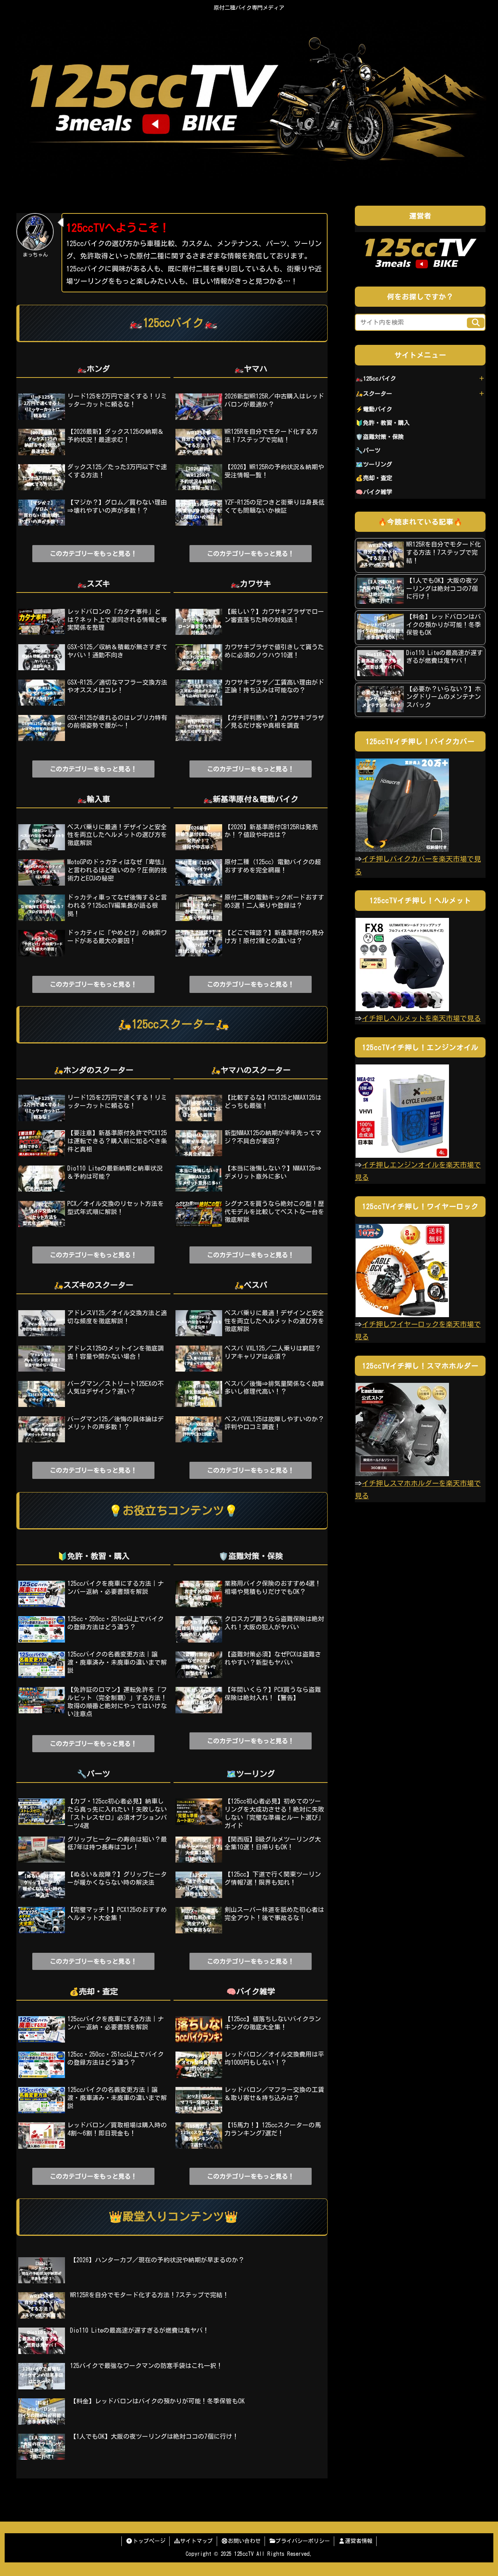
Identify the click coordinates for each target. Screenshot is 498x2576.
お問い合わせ (244, 2541)
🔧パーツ (368, 450)
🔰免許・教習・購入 (383, 423)
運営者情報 (359, 2541)
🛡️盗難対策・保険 (380, 437)
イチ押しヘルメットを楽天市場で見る (421, 1018)
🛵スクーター (374, 394)
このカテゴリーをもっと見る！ (93, 554)
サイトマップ (196, 2541)
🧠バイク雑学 (374, 492)
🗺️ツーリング (374, 464)
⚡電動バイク (374, 409)
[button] (476, 323)
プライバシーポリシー (303, 2541)
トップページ (149, 2541)
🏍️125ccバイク (376, 378)
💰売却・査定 (374, 478)
